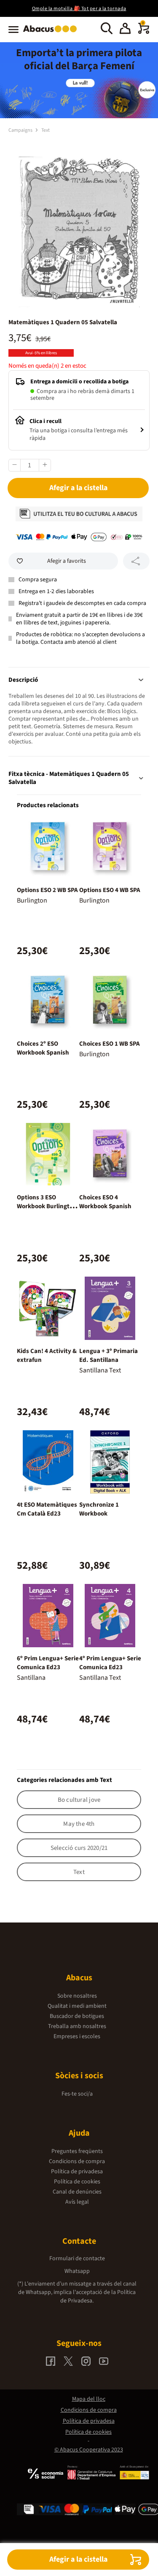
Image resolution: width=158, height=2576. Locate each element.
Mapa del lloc (89, 2399)
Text (46, 130)
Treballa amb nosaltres (77, 2026)
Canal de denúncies (77, 2192)
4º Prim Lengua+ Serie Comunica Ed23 (110, 1663)
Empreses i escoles (77, 2036)
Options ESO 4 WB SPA (110, 890)
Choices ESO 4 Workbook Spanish (105, 1202)
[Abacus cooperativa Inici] (52, 33)
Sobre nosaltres (77, 1996)
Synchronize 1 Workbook (99, 1509)
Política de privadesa (77, 2172)
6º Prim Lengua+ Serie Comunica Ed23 (48, 1663)
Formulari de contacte (77, 2259)
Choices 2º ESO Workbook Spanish (43, 1048)
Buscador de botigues (77, 2016)
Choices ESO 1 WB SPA (110, 1044)
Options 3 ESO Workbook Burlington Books (47, 1206)
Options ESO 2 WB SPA (47, 890)
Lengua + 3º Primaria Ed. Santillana (108, 1356)
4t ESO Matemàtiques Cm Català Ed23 (47, 1509)
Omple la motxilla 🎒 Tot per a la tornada (79, 9)
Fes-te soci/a (77, 2094)
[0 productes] (144, 32)
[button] (125, 30)
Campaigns (21, 130)
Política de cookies (77, 2182)
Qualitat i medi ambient (77, 2006)
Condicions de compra (77, 2161)
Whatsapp (77, 2271)
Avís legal (77, 2202)
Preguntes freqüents (77, 2151)
